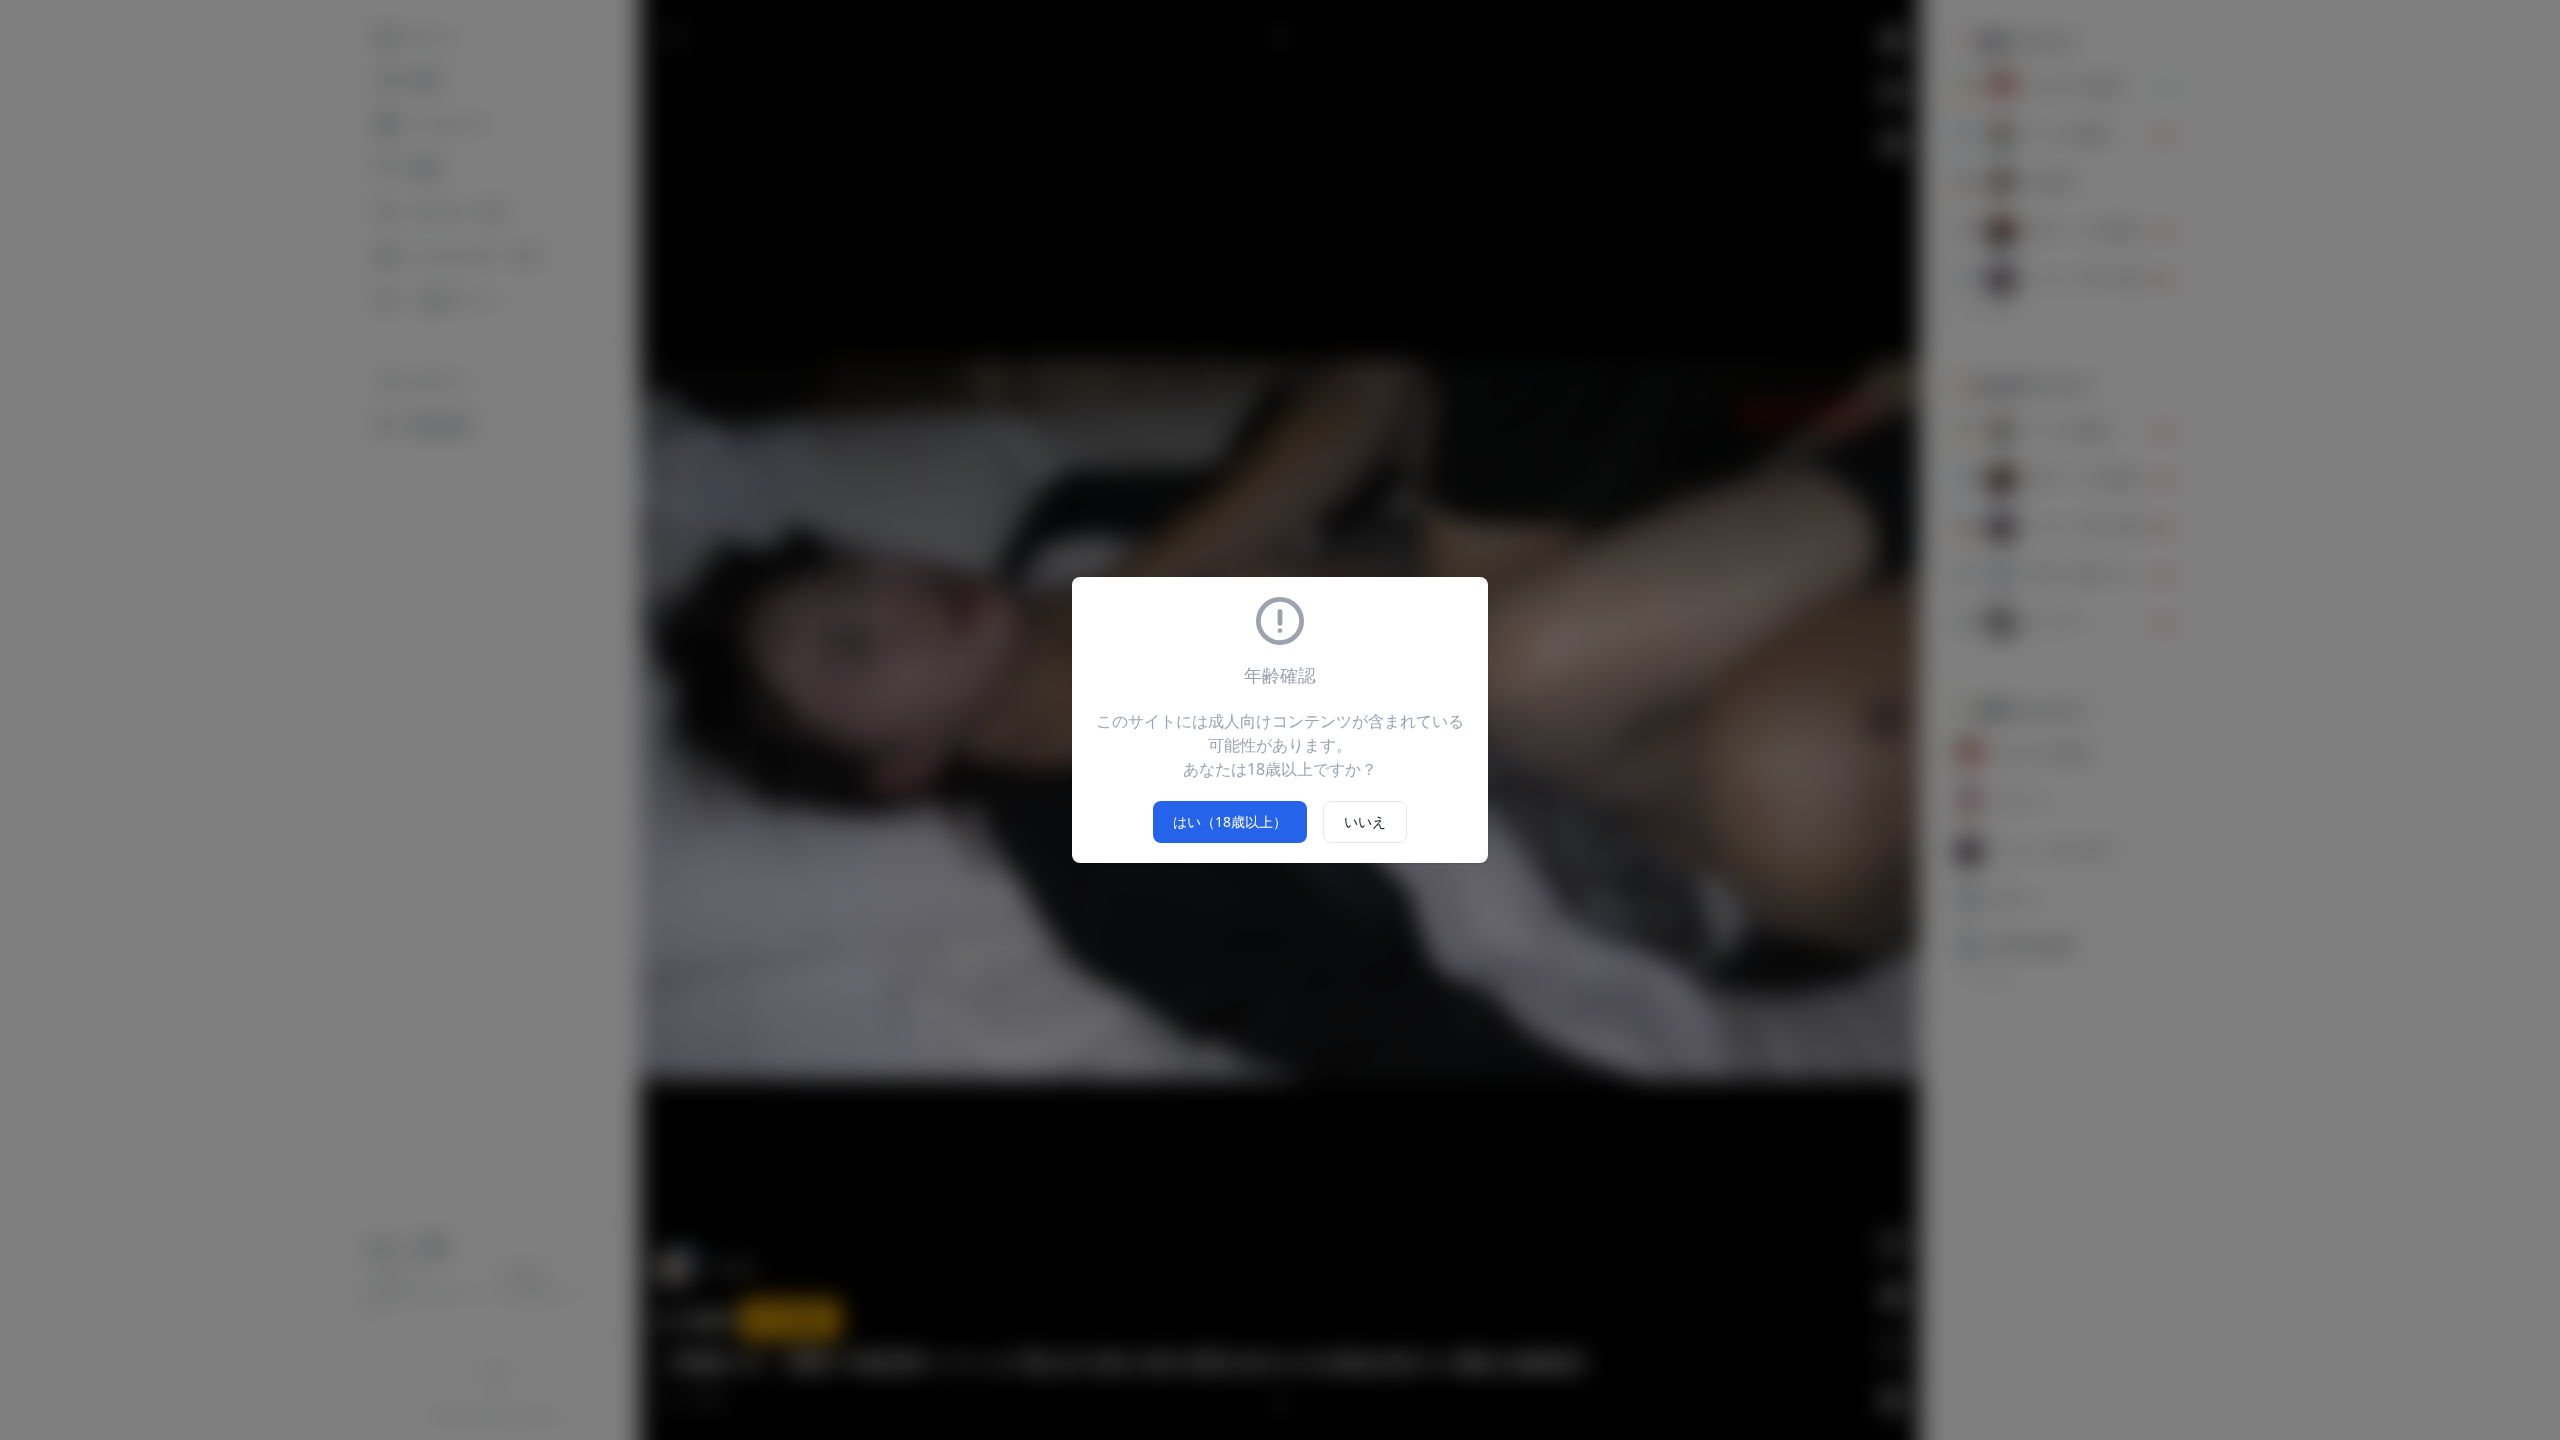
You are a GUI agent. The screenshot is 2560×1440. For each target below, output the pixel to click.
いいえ (1365, 821)
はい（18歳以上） (1230, 821)
